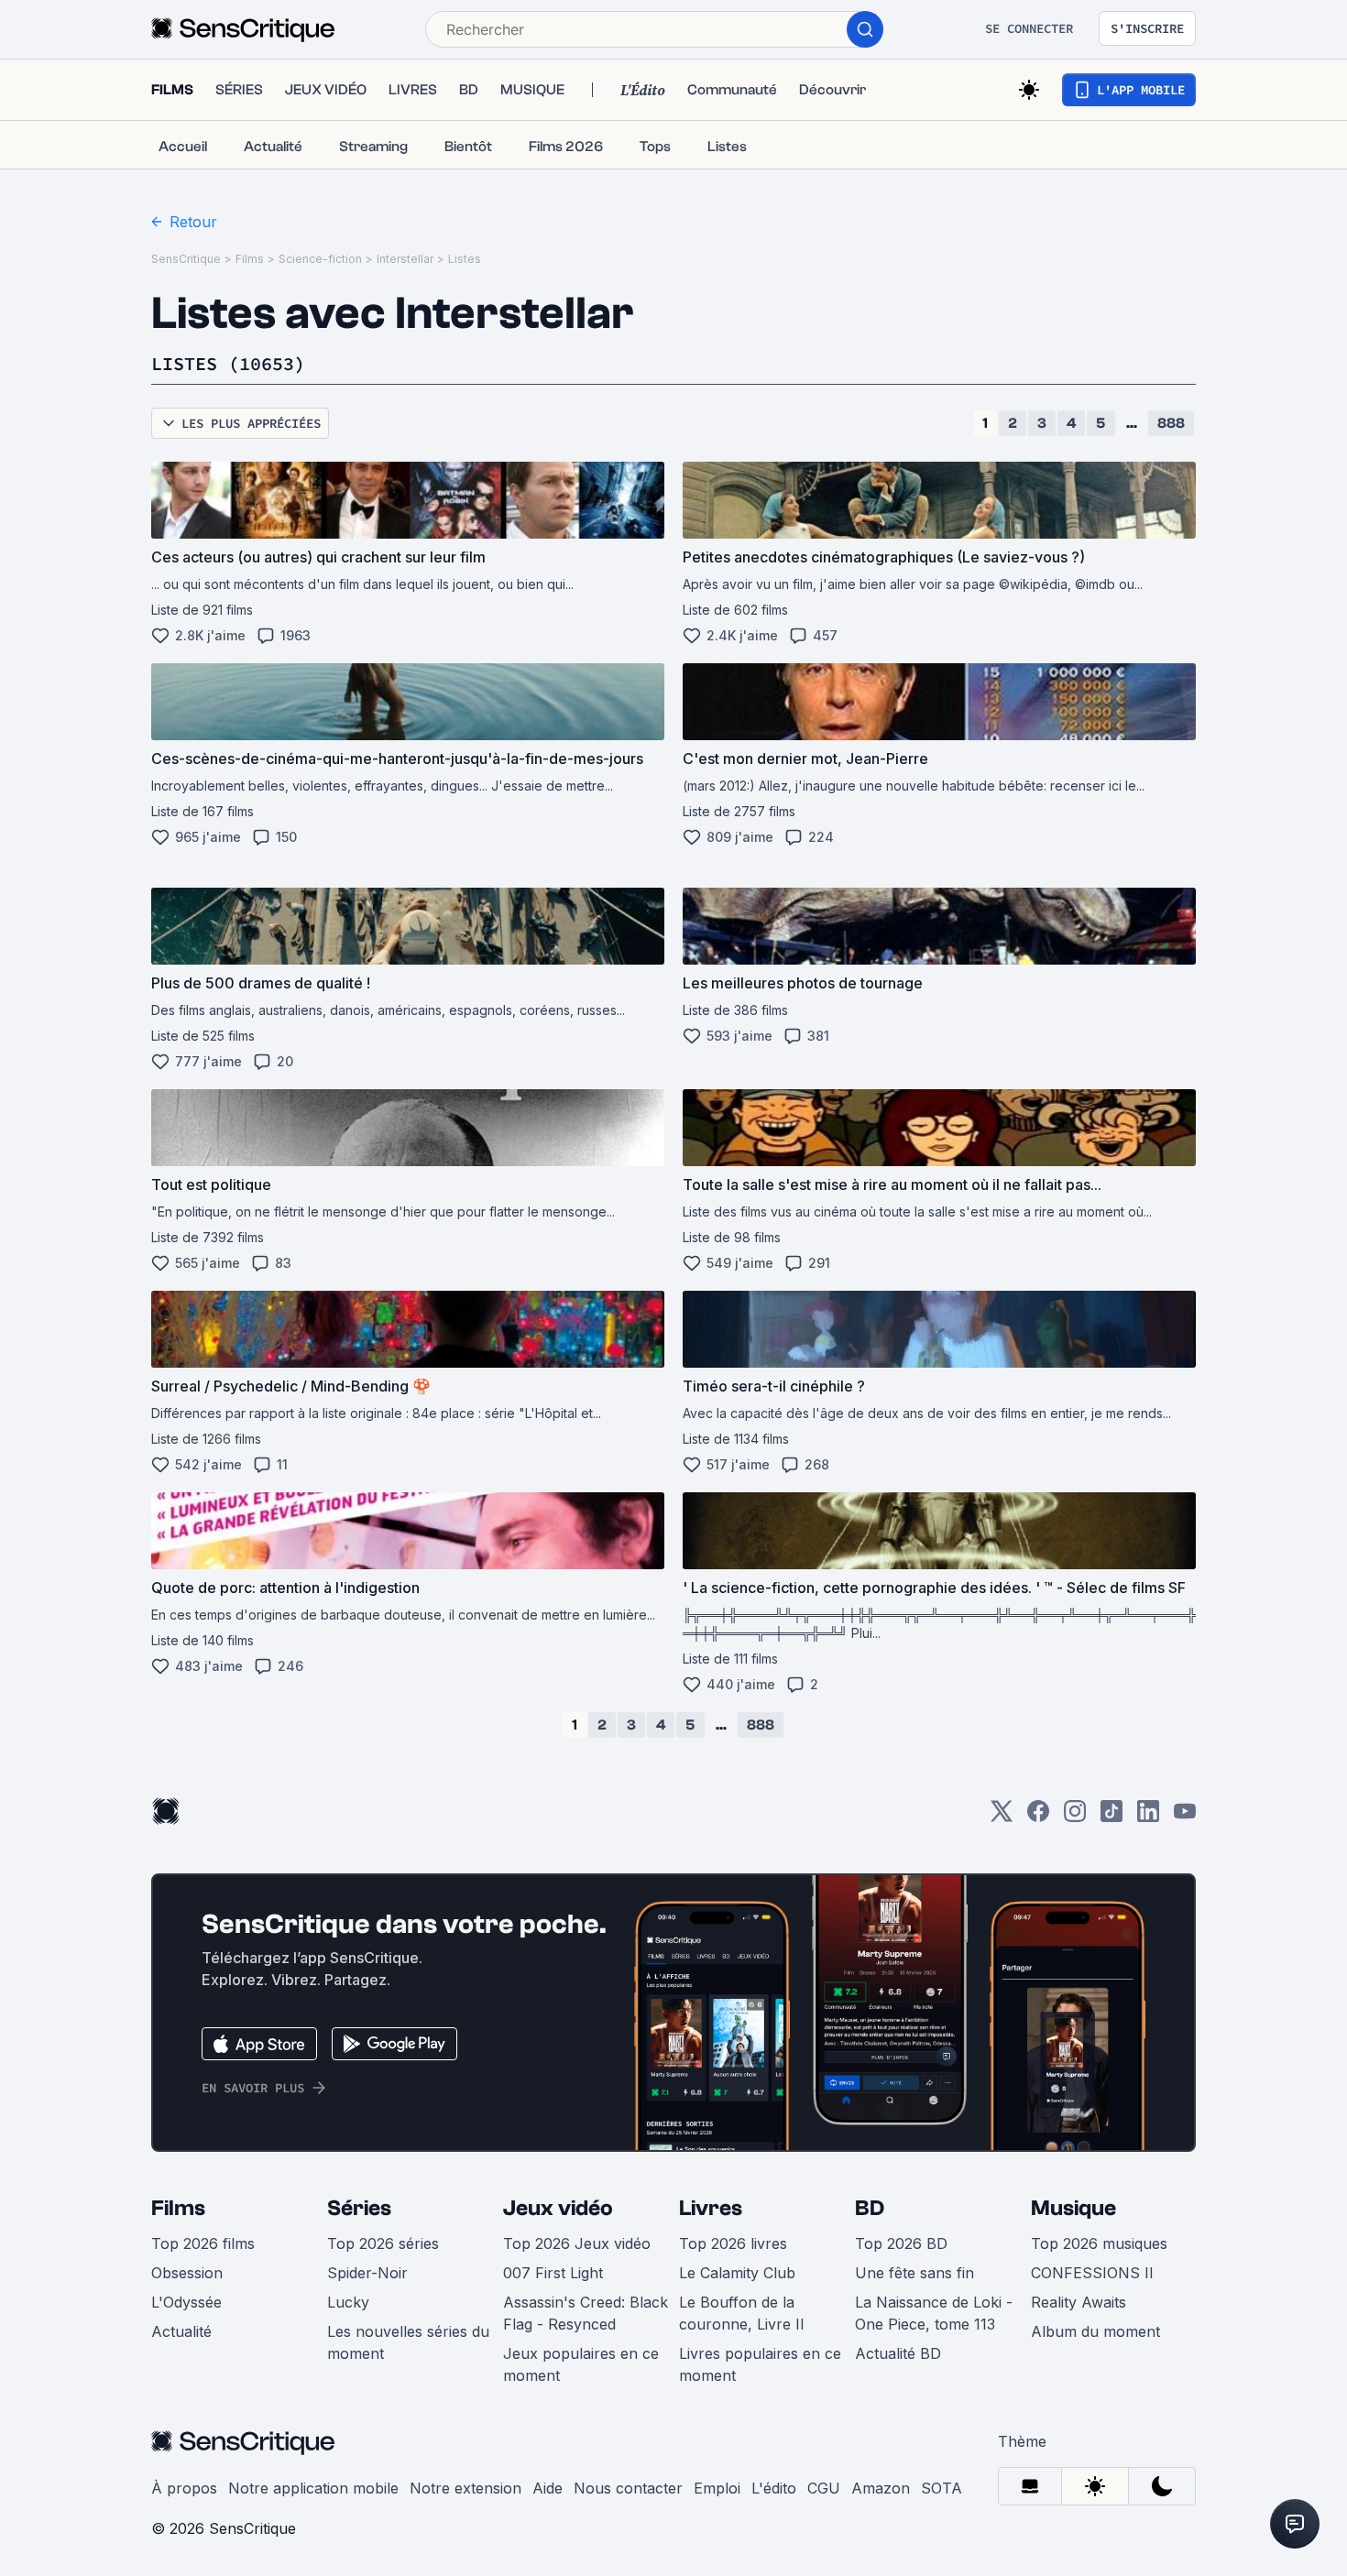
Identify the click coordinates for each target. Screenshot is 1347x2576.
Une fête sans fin (914, 2273)
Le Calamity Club (737, 2273)
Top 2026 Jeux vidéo (577, 2243)
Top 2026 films (203, 2243)
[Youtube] (1185, 1817)
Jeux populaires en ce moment (581, 2364)
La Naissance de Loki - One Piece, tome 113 (934, 2313)
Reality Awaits (1079, 2302)
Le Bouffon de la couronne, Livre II (742, 2313)
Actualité (181, 2331)
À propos (184, 2488)
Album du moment (1095, 2331)
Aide (548, 2488)
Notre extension (465, 2488)
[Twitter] (1002, 1817)
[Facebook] (1038, 1817)
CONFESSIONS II (1092, 2273)
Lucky (348, 2302)
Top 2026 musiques (1099, 2243)
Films (250, 259)
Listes (465, 259)
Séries (359, 2208)
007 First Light (553, 2273)
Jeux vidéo (558, 2208)
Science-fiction (320, 259)
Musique (1073, 2208)
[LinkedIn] (1148, 1817)
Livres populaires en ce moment (760, 2364)
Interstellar (405, 259)
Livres (711, 2208)
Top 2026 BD (901, 2243)
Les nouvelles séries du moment (408, 2342)
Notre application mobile (313, 2488)
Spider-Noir (367, 2273)
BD (870, 2208)
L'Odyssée (186, 2302)
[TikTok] (1112, 1817)
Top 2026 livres (733, 2243)
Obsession (187, 2273)
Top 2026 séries (383, 2243)
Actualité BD (898, 2353)
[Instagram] (1075, 1817)
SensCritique (186, 259)
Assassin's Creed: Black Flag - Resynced (586, 2313)
